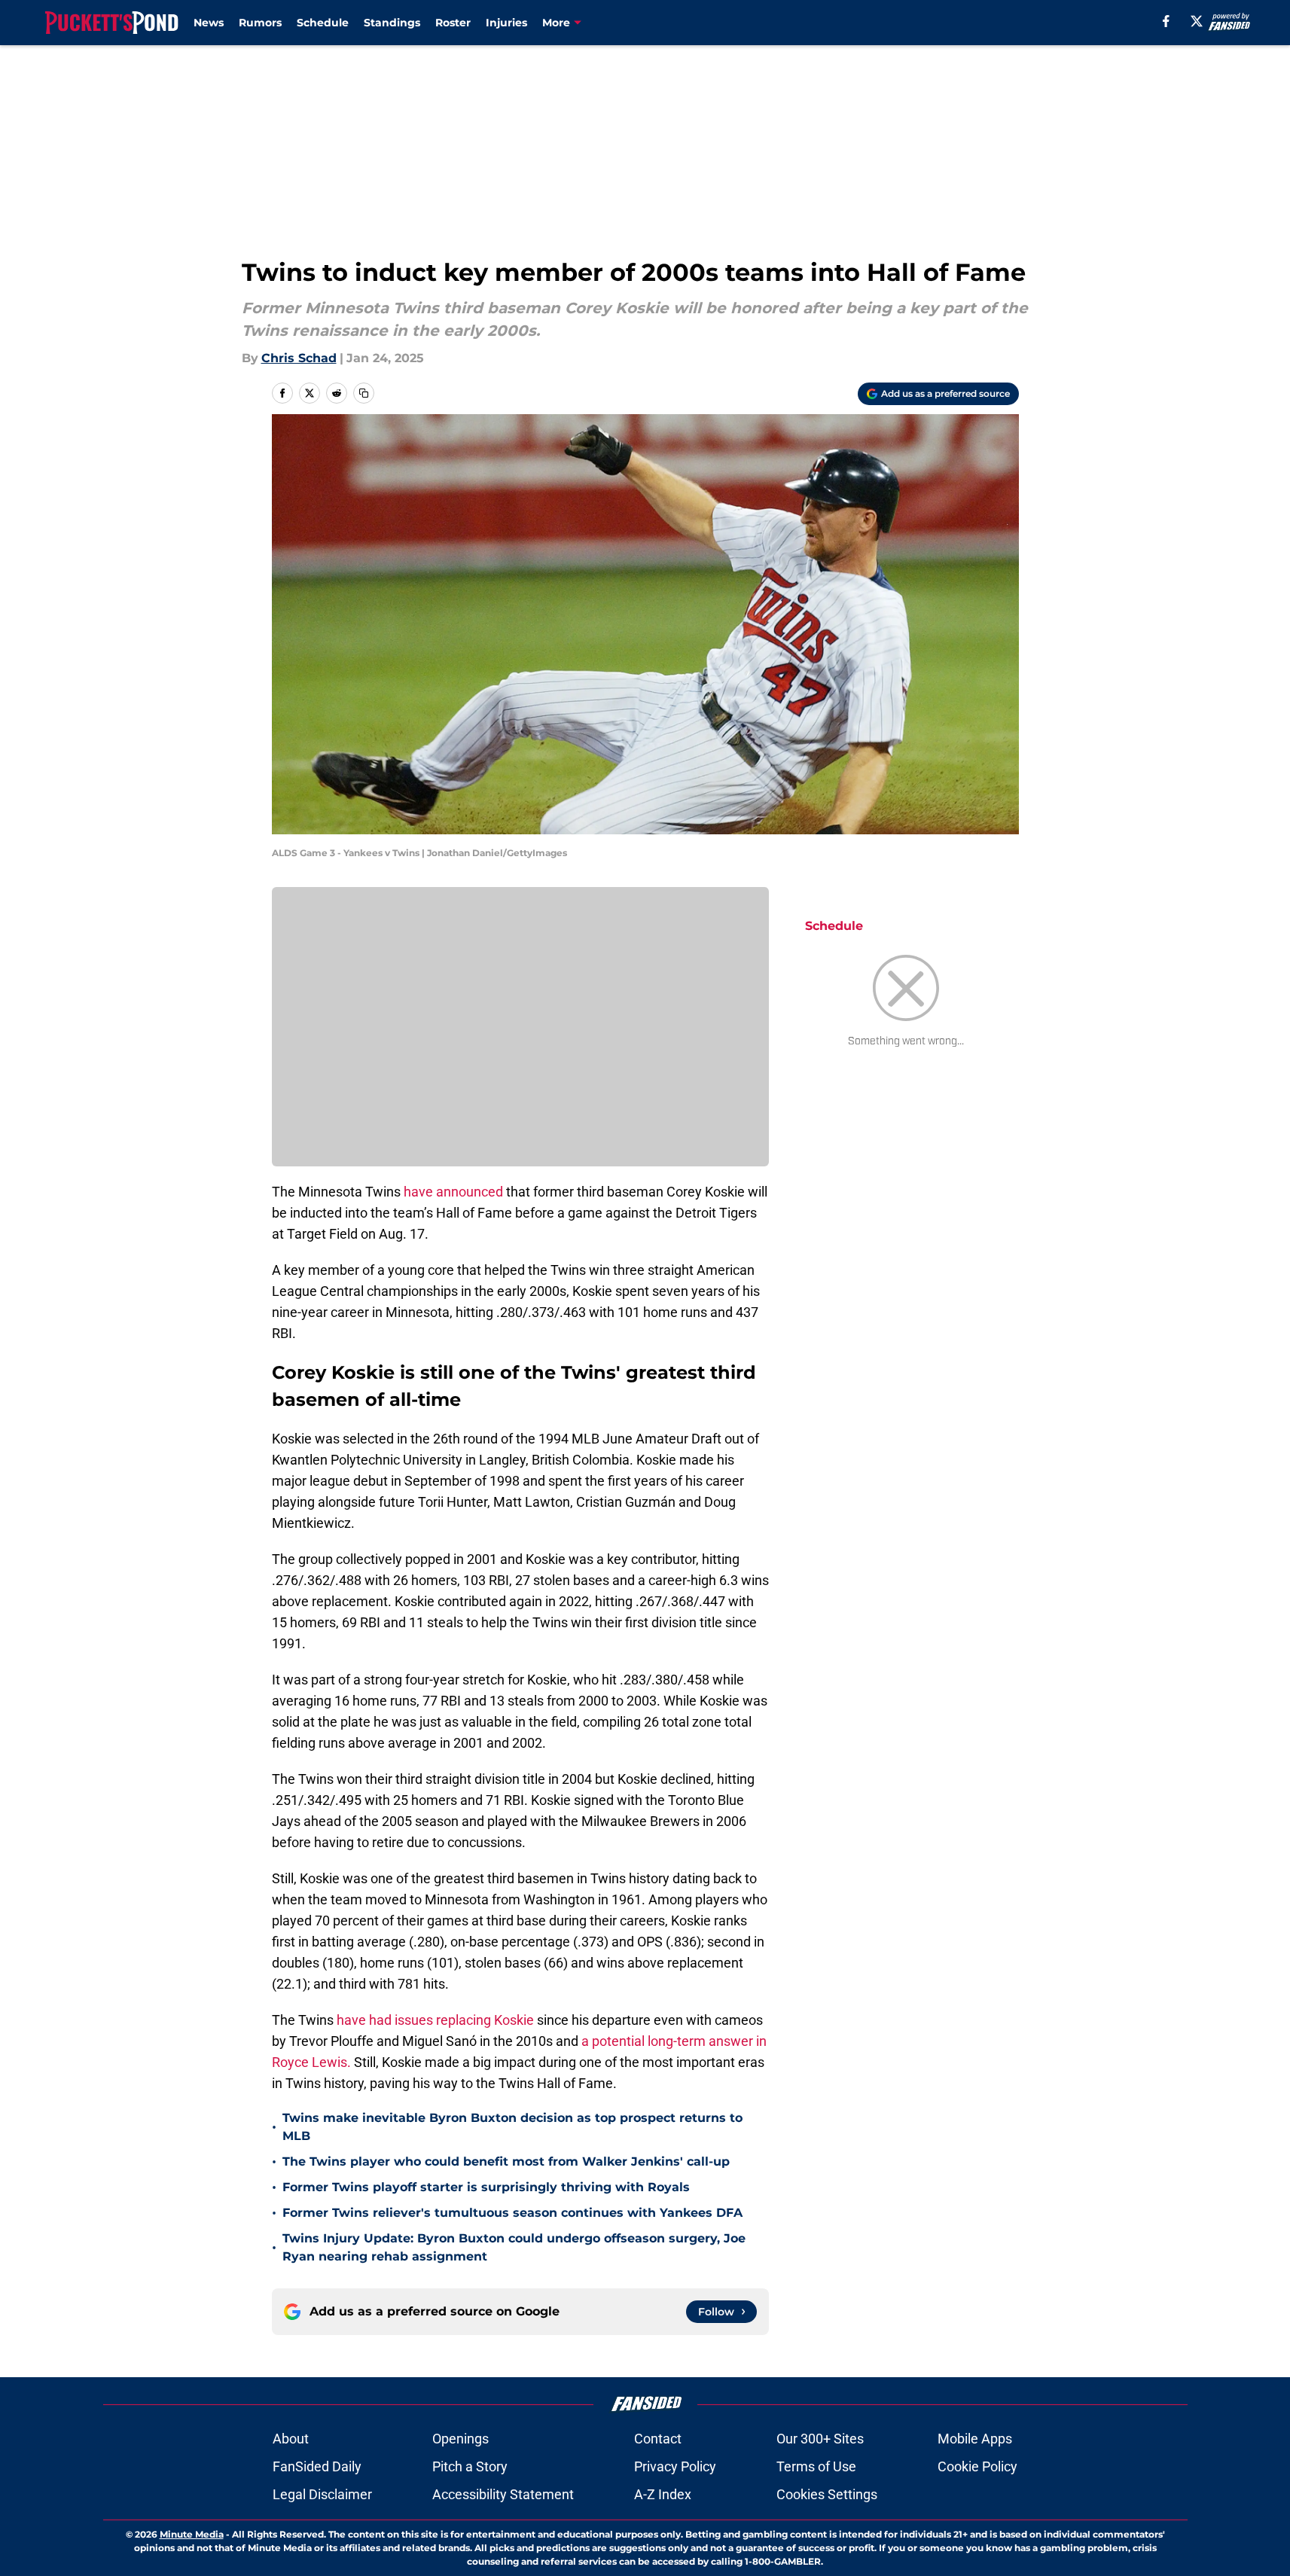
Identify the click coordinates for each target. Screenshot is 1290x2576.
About (291, 2439)
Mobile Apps (975, 2439)
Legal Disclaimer (322, 2494)
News (209, 23)
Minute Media (192, 2534)
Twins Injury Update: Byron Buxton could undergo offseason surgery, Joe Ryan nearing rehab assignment (514, 2247)
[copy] (364, 393)
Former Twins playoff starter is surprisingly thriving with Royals (486, 2187)
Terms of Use (816, 2466)
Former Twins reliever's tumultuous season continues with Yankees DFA (512, 2213)
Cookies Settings (827, 2494)
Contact (658, 2439)
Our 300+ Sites (820, 2439)
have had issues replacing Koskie (435, 2020)
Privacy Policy (675, 2466)
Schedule (323, 23)
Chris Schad (299, 358)
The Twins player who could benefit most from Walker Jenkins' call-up (506, 2161)
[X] (1197, 21)
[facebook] (1166, 21)
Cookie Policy (977, 2466)
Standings (392, 23)
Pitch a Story (470, 2466)
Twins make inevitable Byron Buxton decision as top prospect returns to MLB (512, 2127)
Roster (453, 23)
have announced (453, 1192)
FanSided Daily (317, 2466)
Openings (460, 2439)
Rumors (260, 23)
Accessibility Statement (503, 2494)
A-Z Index (663, 2494)
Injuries (506, 23)
